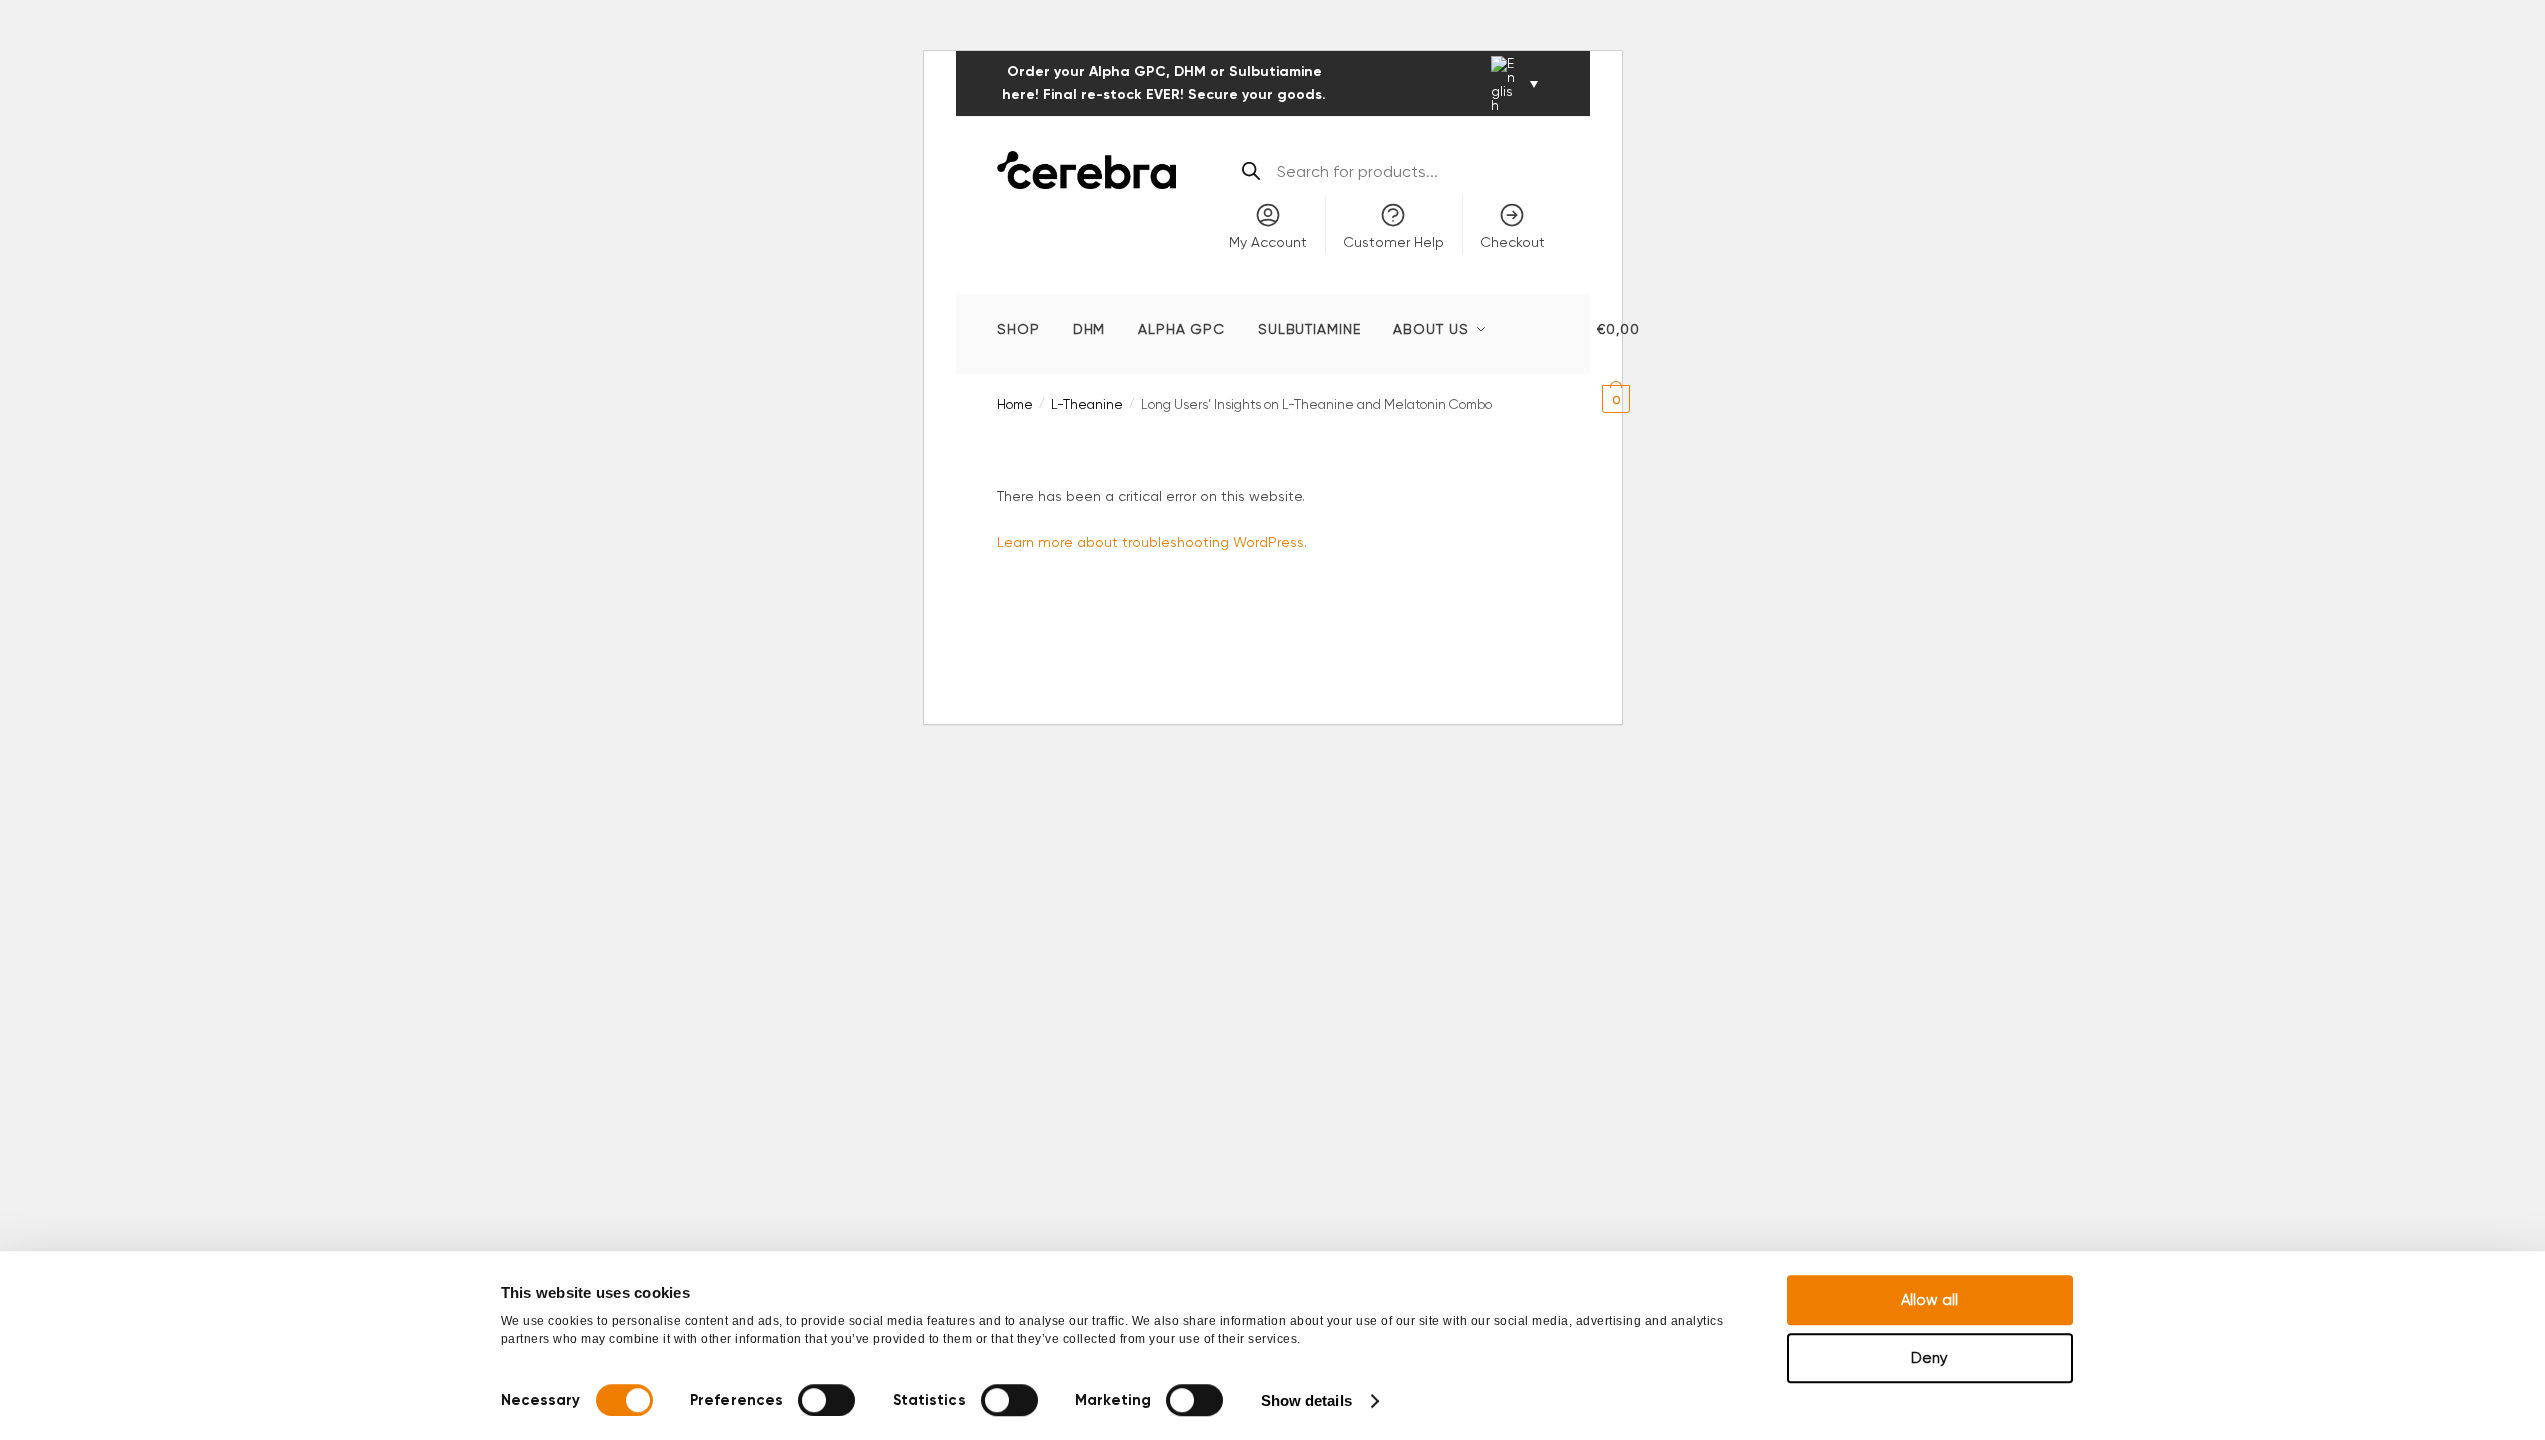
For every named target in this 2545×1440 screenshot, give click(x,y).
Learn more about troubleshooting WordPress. (1152, 542)
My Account (1268, 242)
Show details (1306, 1400)
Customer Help (1393, 242)
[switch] (826, 1400)
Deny (1929, 1358)
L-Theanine (1087, 404)
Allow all (1929, 1300)
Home (1015, 404)
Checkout (1512, 242)
